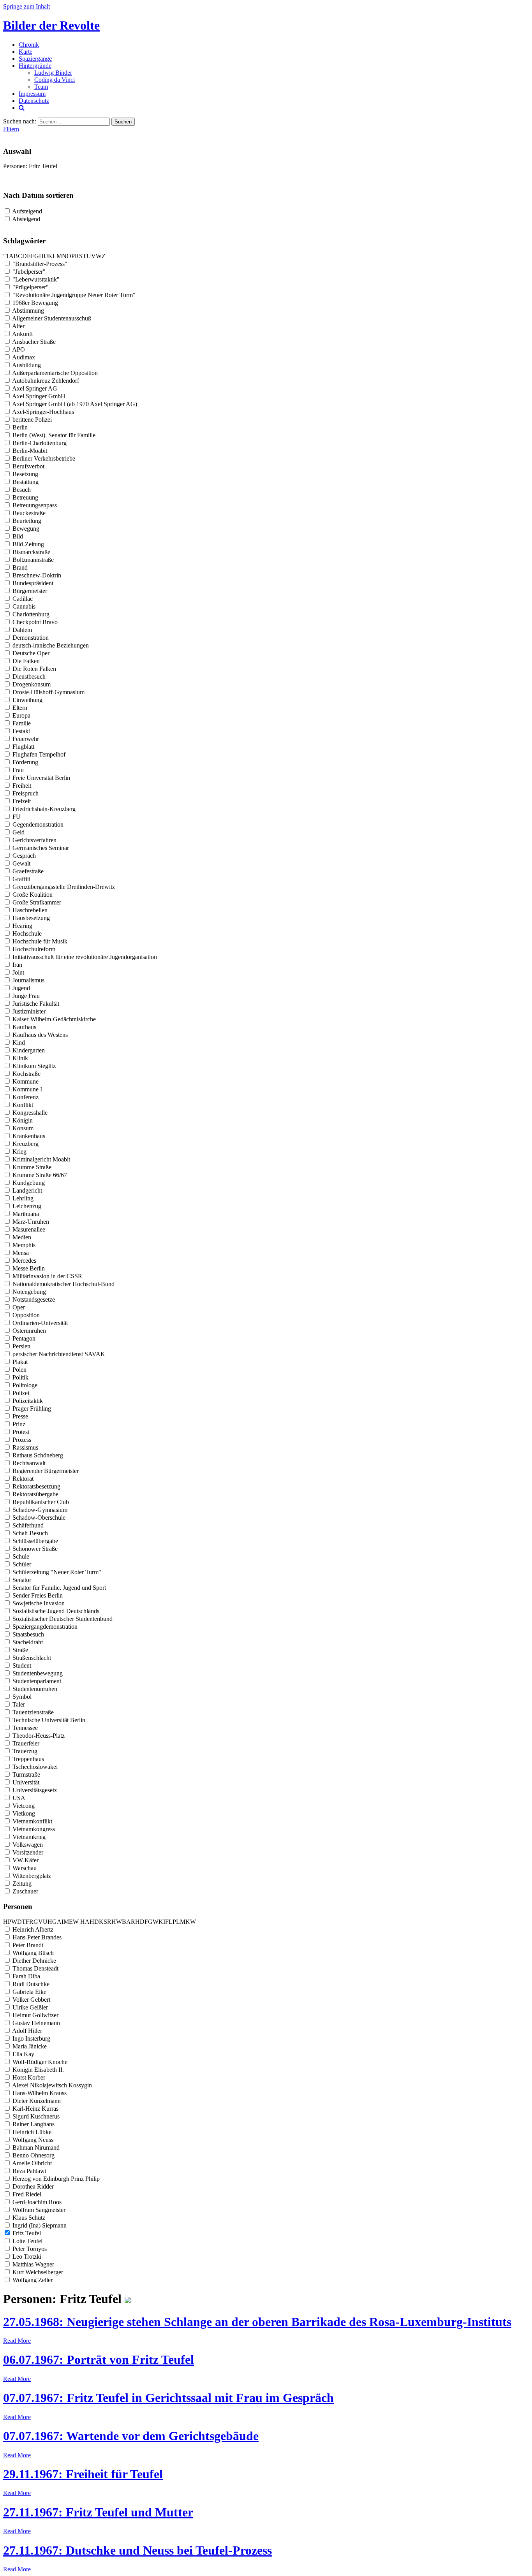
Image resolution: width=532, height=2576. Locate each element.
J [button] (47, 256)
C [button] (20, 256)
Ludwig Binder (53, 73)
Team (41, 87)
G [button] (37, 256)
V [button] (93, 256)
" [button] (4, 256)
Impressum (32, 94)
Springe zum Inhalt (26, 6)
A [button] (11, 256)
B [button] (16, 256)
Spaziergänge (35, 59)
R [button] (77, 256)
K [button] (50, 256)
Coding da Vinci (55, 80)
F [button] (33, 256)
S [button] (81, 256)
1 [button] (7, 256)
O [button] (69, 256)
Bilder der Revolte (51, 25)
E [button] (29, 256)
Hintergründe (35, 66)
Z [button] (104, 256)
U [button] (89, 256)
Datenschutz (34, 101)
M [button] (59, 256)
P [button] (73, 256)
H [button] (41, 256)
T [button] (85, 256)
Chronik (29, 45)
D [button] (25, 256)
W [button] (99, 256)
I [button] (45, 256)
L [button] (55, 256)
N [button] (64, 256)
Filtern (11, 129)
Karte (26, 52)
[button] (79, 1922)
